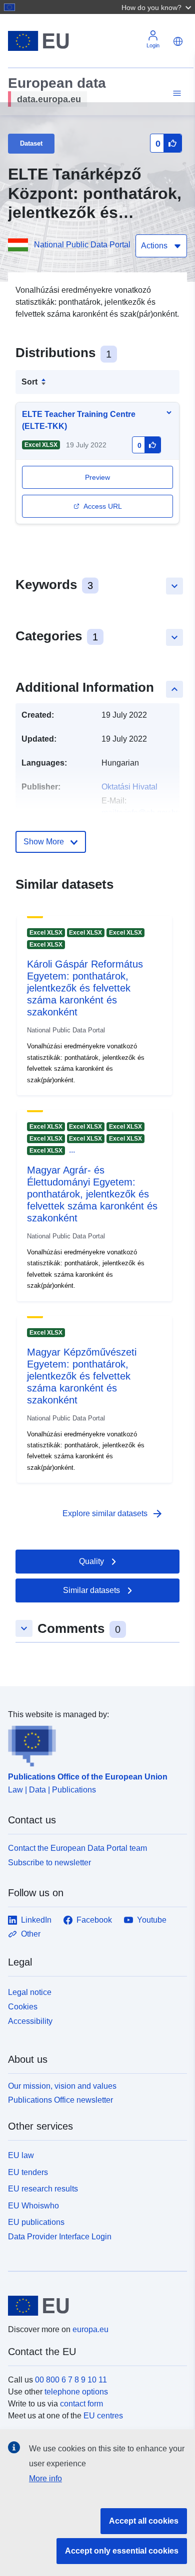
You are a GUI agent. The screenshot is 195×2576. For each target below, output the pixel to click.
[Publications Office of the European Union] (93, 1744)
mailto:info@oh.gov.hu (141, 813)
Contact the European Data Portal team (77, 1848)
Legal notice (30, 1992)
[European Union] (94, 2306)
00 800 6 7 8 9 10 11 (71, 2380)
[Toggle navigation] (175, 94)
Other (31, 1934)
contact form (81, 2404)
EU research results (43, 2189)
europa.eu (90, 2329)
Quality (91, 1561)
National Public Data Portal (82, 245)
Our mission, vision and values (62, 2086)
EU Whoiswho (33, 2206)
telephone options (76, 2392)
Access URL (103, 506)
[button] (157, 7)
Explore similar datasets (113, 1514)
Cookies (23, 2007)
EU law (21, 2155)
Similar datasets (91, 1590)
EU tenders (28, 2172)
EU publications (36, 2222)
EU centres (103, 2416)
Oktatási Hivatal (129, 787)
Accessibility (30, 2021)
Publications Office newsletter (60, 2100)
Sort (29, 382)
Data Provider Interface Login (60, 2237)
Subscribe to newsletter (49, 1863)
